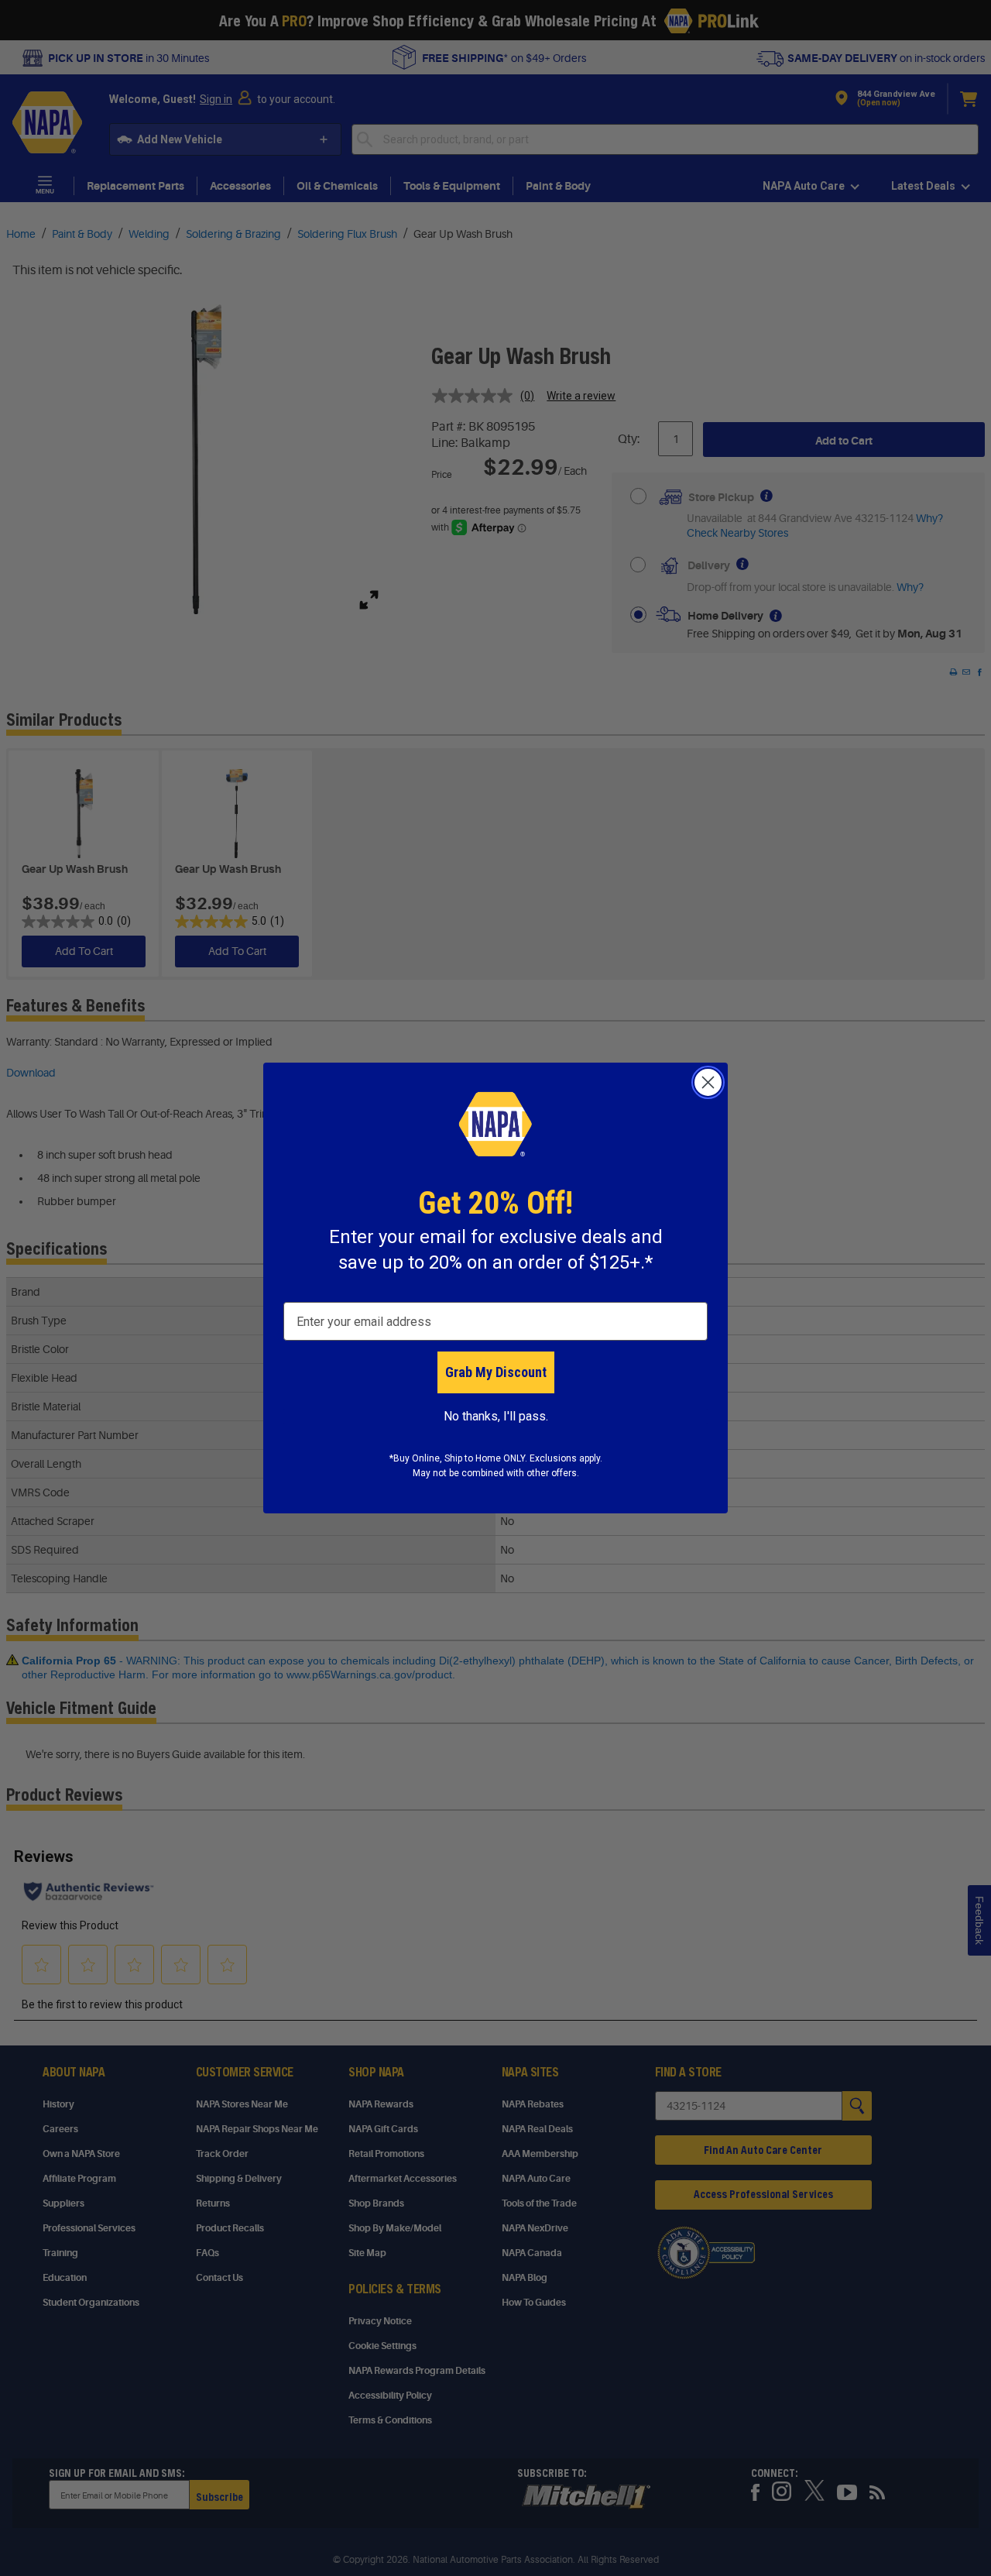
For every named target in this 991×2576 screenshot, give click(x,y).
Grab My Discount (496, 1372)
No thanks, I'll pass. (496, 1416)
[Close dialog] (708, 1082)
